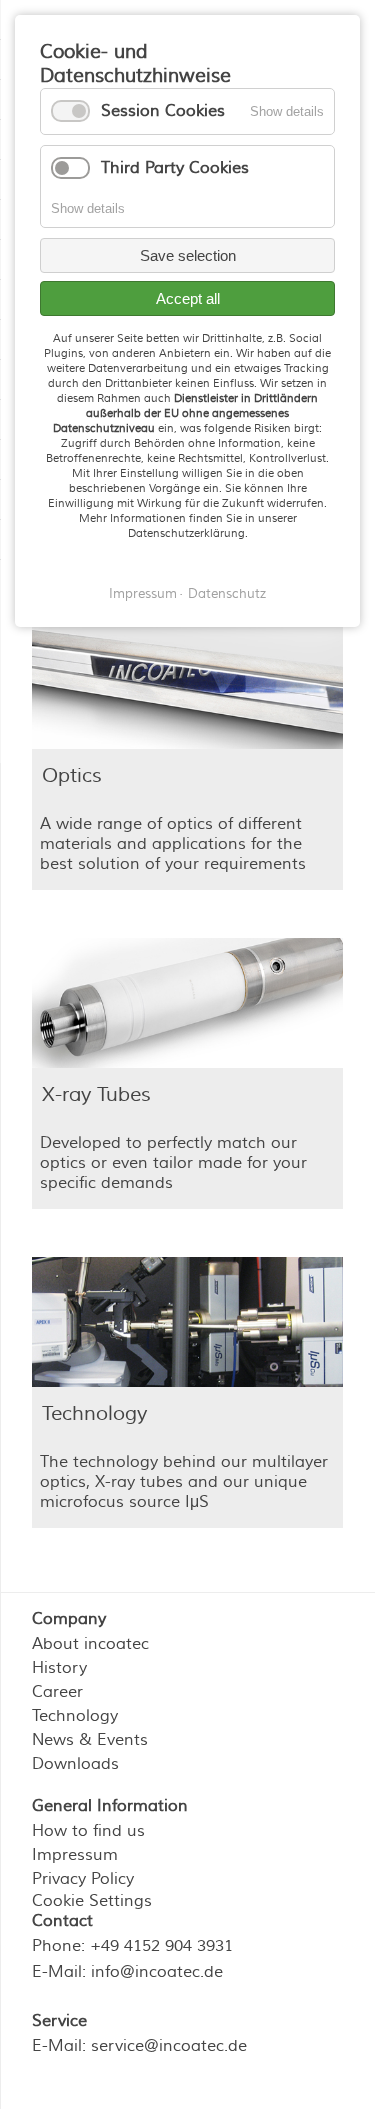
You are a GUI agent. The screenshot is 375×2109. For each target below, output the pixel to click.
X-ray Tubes (96, 1094)
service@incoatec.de (169, 2046)
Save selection (188, 255)
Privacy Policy (83, 1879)
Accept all (188, 298)
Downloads (75, 1764)
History (59, 1668)
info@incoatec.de (157, 1972)
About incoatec (90, 1644)
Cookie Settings (92, 1901)
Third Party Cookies (175, 168)
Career (57, 1692)
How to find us (88, 1831)
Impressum (143, 594)
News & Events (90, 1740)
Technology (94, 1413)
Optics (72, 775)
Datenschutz (227, 594)
